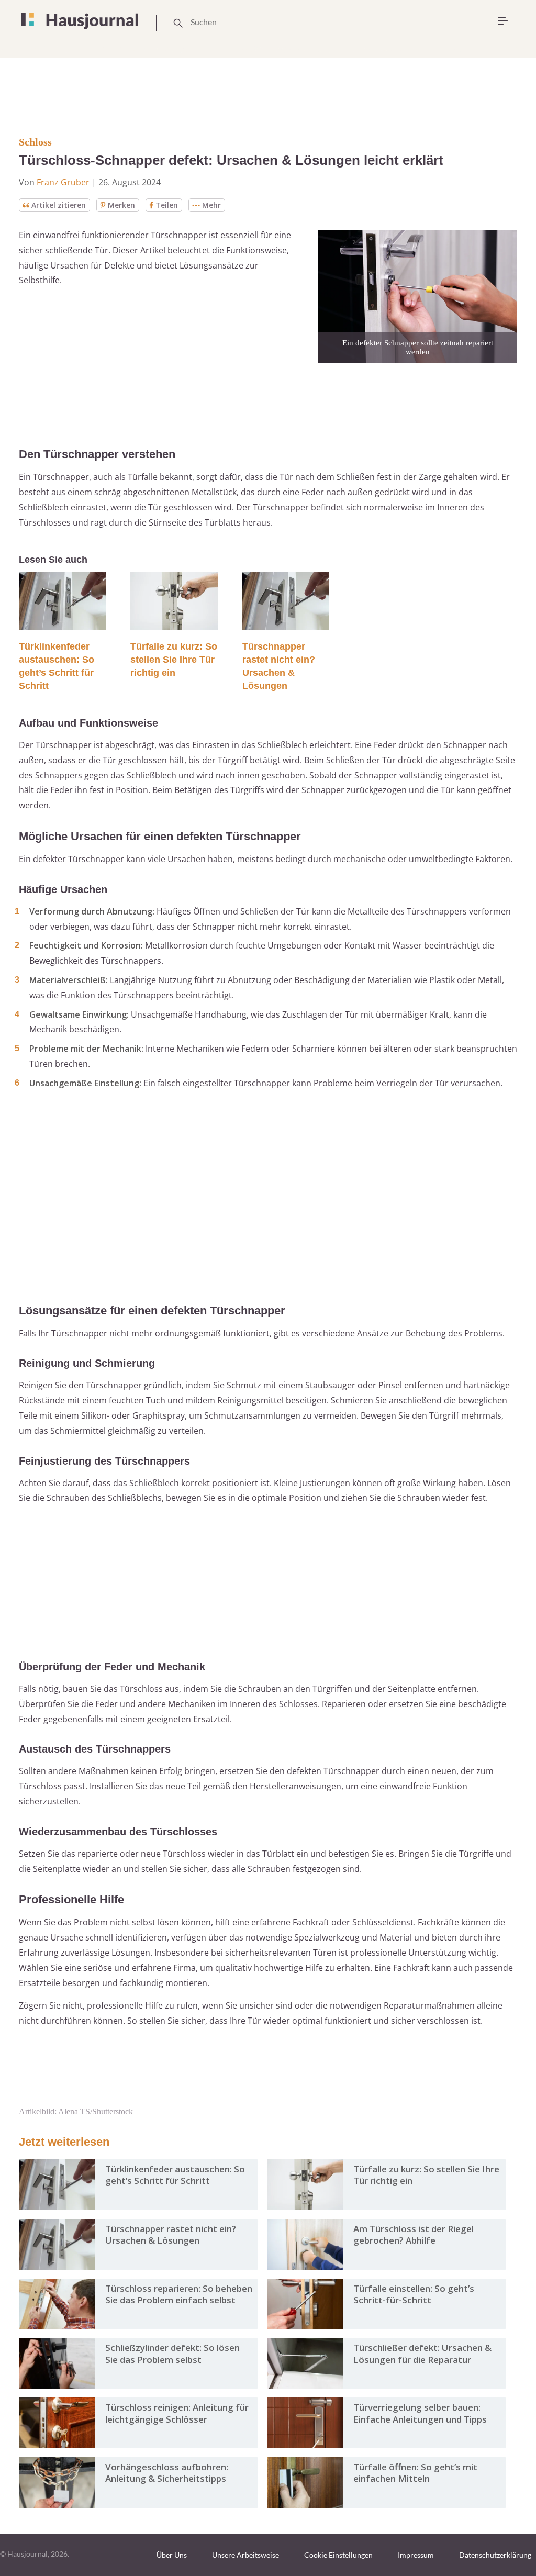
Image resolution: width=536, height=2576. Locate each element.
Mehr (211, 205)
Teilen (167, 205)
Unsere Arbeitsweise (245, 2555)
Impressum (416, 2555)
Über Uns (172, 2555)
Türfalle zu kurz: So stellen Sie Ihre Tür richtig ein (174, 660)
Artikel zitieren (59, 205)
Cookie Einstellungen (338, 2555)
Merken (121, 205)
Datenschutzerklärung (495, 2555)
